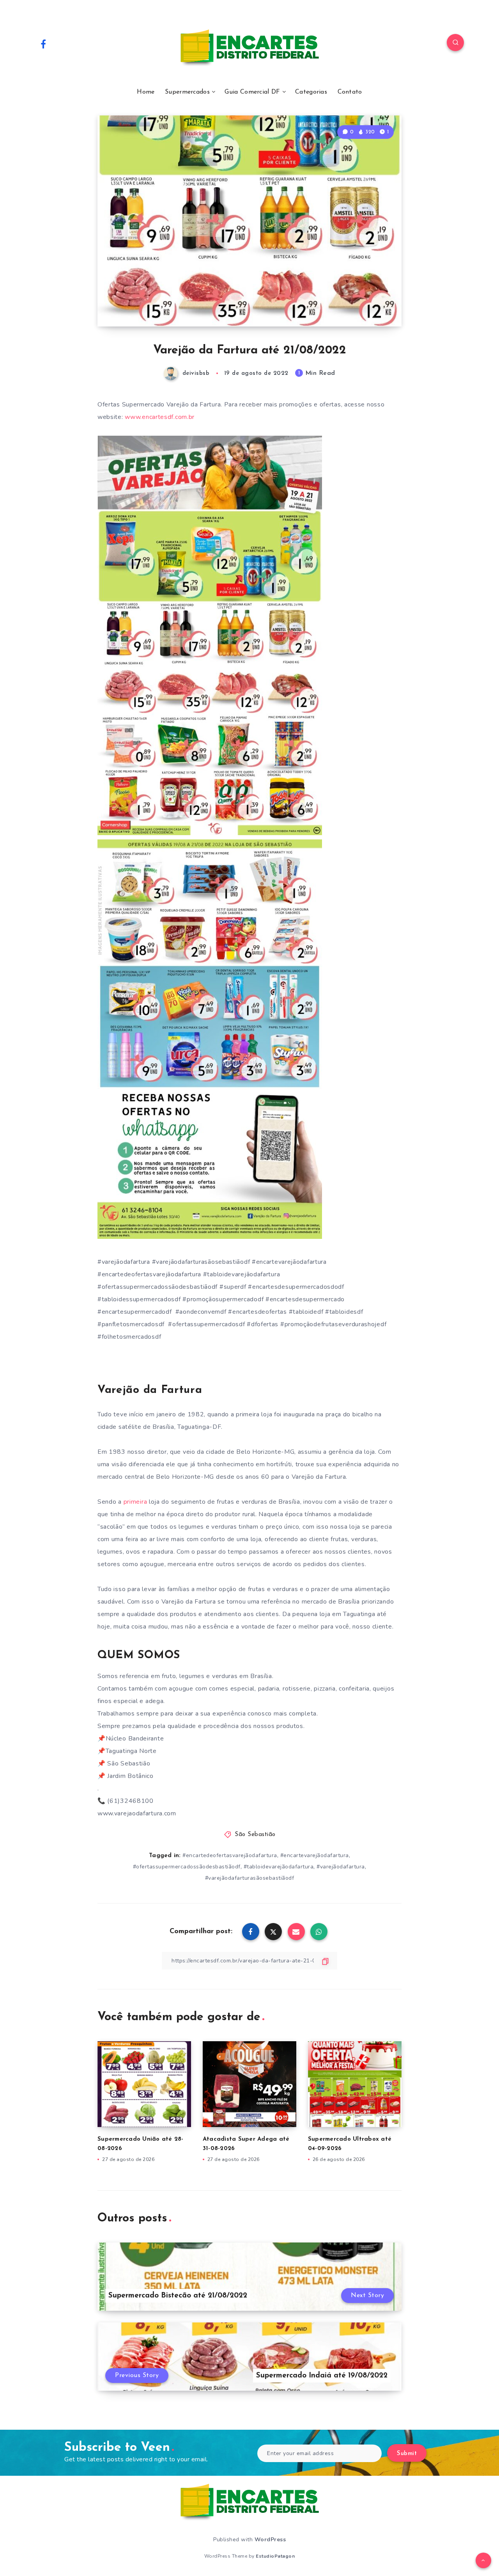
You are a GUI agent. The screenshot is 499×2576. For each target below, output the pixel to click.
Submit (407, 2454)
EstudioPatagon (275, 2556)
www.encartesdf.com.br (160, 417)
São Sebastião (255, 1835)
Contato (350, 92)
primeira (135, 1502)
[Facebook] (43, 44)
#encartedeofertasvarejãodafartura (230, 1855)
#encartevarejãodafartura (315, 1855)
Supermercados (187, 92)
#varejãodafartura (341, 1867)
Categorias (311, 92)
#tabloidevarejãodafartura (279, 1867)
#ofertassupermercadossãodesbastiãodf (187, 1867)
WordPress (270, 2540)
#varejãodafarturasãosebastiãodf (250, 1878)
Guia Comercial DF (252, 92)
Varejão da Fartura (150, 1390)
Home (146, 92)
